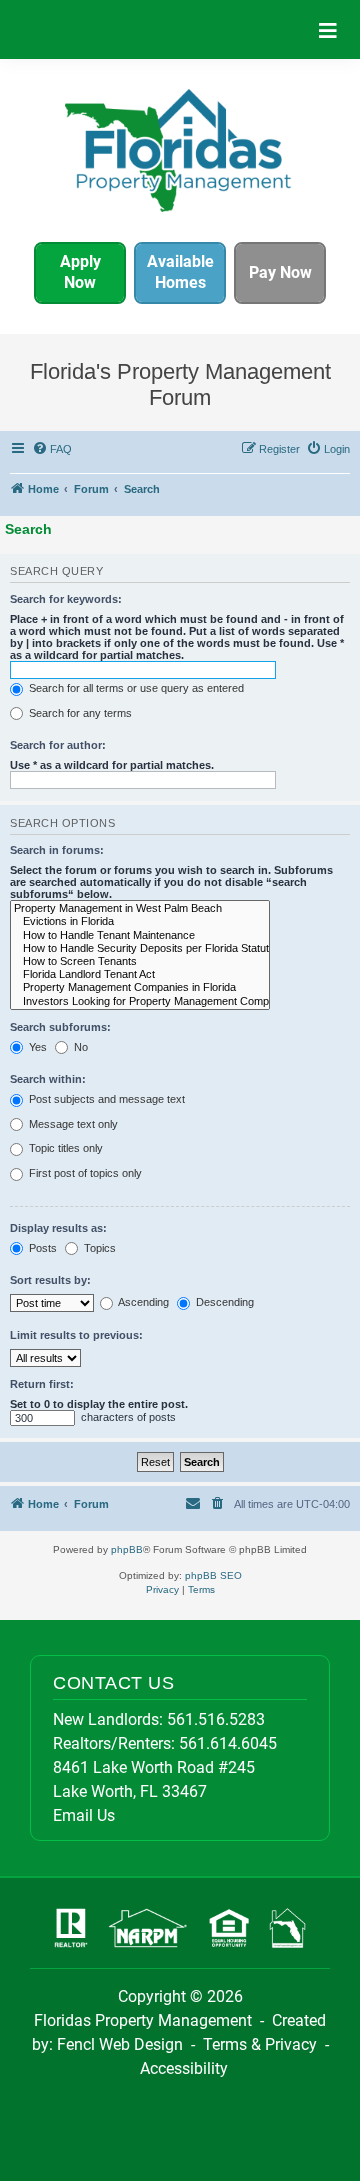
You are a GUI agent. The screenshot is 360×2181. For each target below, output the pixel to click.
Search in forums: (57, 850)
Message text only (72, 1124)
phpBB (127, 1549)
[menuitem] (53, 449)
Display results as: (58, 1228)
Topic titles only (64, 1148)
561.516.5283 (216, 1719)
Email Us (84, 1815)
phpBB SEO (213, 1575)
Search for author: (58, 745)
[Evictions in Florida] (140, 921)
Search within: (48, 1079)
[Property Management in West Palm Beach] (140, 908)
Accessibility (184, 2068)
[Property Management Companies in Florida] (140, 987)
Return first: (42, 1384)
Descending (223, 1302)
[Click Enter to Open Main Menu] (328, 29)
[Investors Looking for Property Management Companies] (140, 1001)
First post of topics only (84, 1173)
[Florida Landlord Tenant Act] (140, 974)
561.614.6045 (228, 1743)
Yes (36, 1047)
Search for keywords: (66, 599)
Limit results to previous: (76, 1335)
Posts (41, 1248)
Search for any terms (79, 713)
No (79, 1047)
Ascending (142, 1302)
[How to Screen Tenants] (140, 961)
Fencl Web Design (120, 2044)
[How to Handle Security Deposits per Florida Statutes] (140, 948)
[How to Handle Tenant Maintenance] (140, 935)
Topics (98, 1248)
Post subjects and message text (105, 1099)
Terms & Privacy (260, 2044)
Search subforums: (60, 1027)
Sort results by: (50, 1280)
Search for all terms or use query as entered (135, 688)
